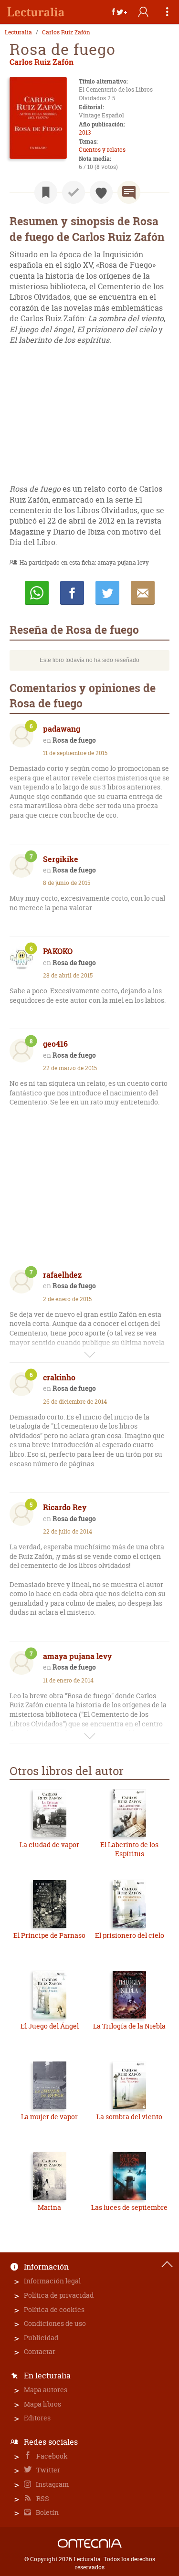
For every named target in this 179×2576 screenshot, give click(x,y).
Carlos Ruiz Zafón (66, 32)
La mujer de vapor (49, 2117)
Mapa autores (46, 2390)
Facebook (51, 2456)
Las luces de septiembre (129, 2207)
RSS (42, 2498)
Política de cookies (54, 2309)
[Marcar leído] (74, 192)
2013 (85, 132)
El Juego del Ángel (50, 2026)
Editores (37, 2418)
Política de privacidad (59, 2295)
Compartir (72, 593)
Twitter (47, 2470)
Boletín (47, 2512)
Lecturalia (18, 32)
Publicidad (41, 2338)
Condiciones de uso (55, 2323)
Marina (49, 2207)
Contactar (40, 2351)
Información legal (52, 2281)
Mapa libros (42, 2404)
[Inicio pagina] (167, 2264)
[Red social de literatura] (36, 12)
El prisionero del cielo (130, 1935)
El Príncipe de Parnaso (49, 1935)
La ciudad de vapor (49, 1845)
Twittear (107, 593)
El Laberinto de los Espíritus (129, 1849)
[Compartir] (119, 12)
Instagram (52, 2484)
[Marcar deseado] (101, 192)
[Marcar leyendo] (46, 192)
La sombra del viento (129, 2117)
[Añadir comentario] (129, 192)
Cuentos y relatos (102, 150)
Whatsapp (37, 593)
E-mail (143, 593)
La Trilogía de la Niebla (129, 2026)
